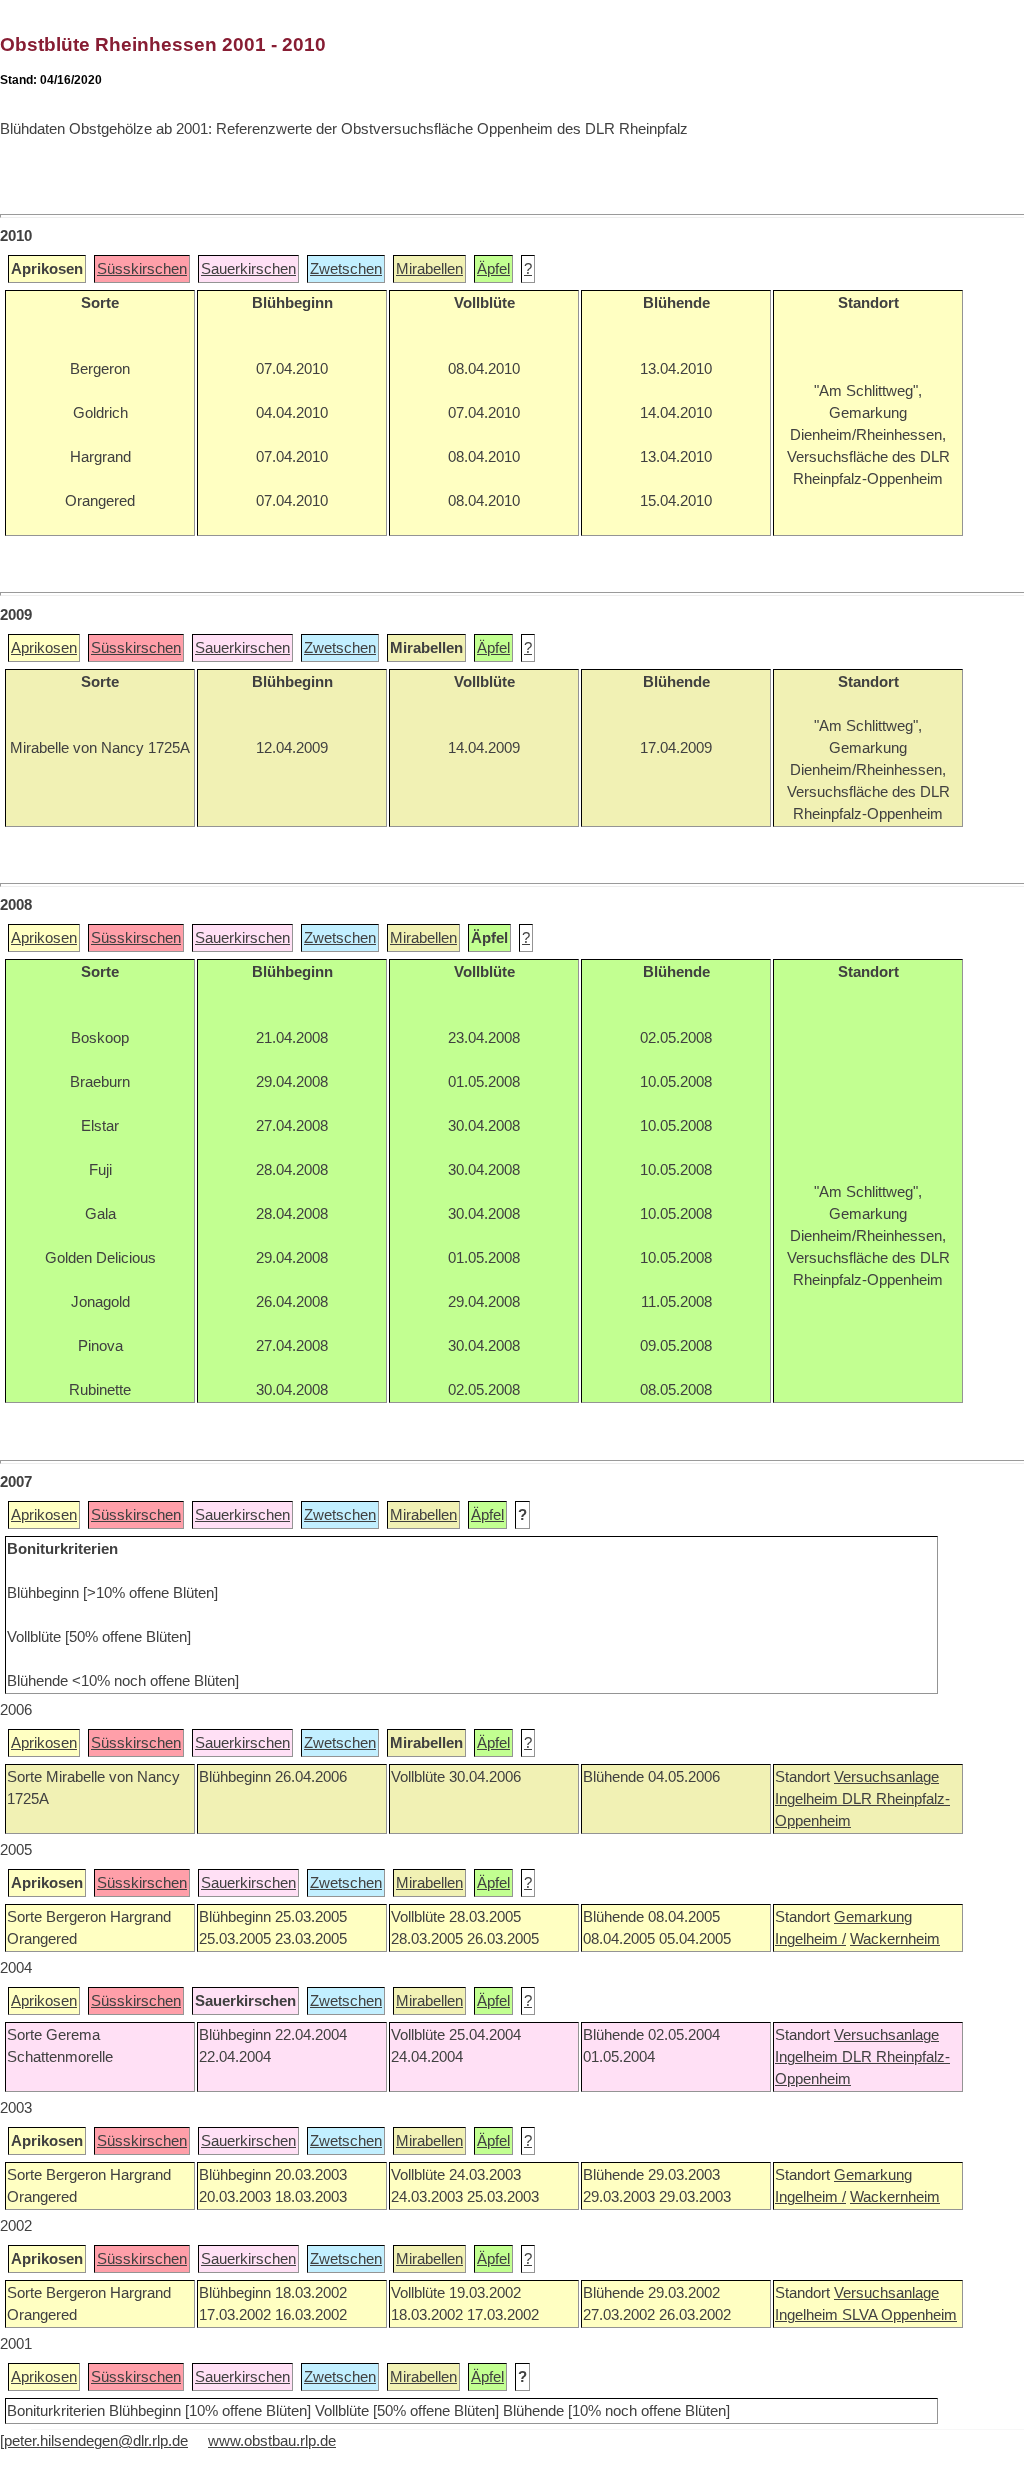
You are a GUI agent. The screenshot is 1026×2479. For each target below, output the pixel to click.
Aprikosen (44, 648)
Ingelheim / (810, 1939)
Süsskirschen (142, 269)
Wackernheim (895, 1939)
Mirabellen (429, 269)
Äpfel (493, 269)
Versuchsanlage (886, 1777)
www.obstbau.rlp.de (272, 2441)
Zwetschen (346, 269)
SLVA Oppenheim (899, 2315)
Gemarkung (873, 1917)
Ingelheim (808, 1799)
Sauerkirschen (248, 269)
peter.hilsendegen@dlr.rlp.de (96, 2441)
